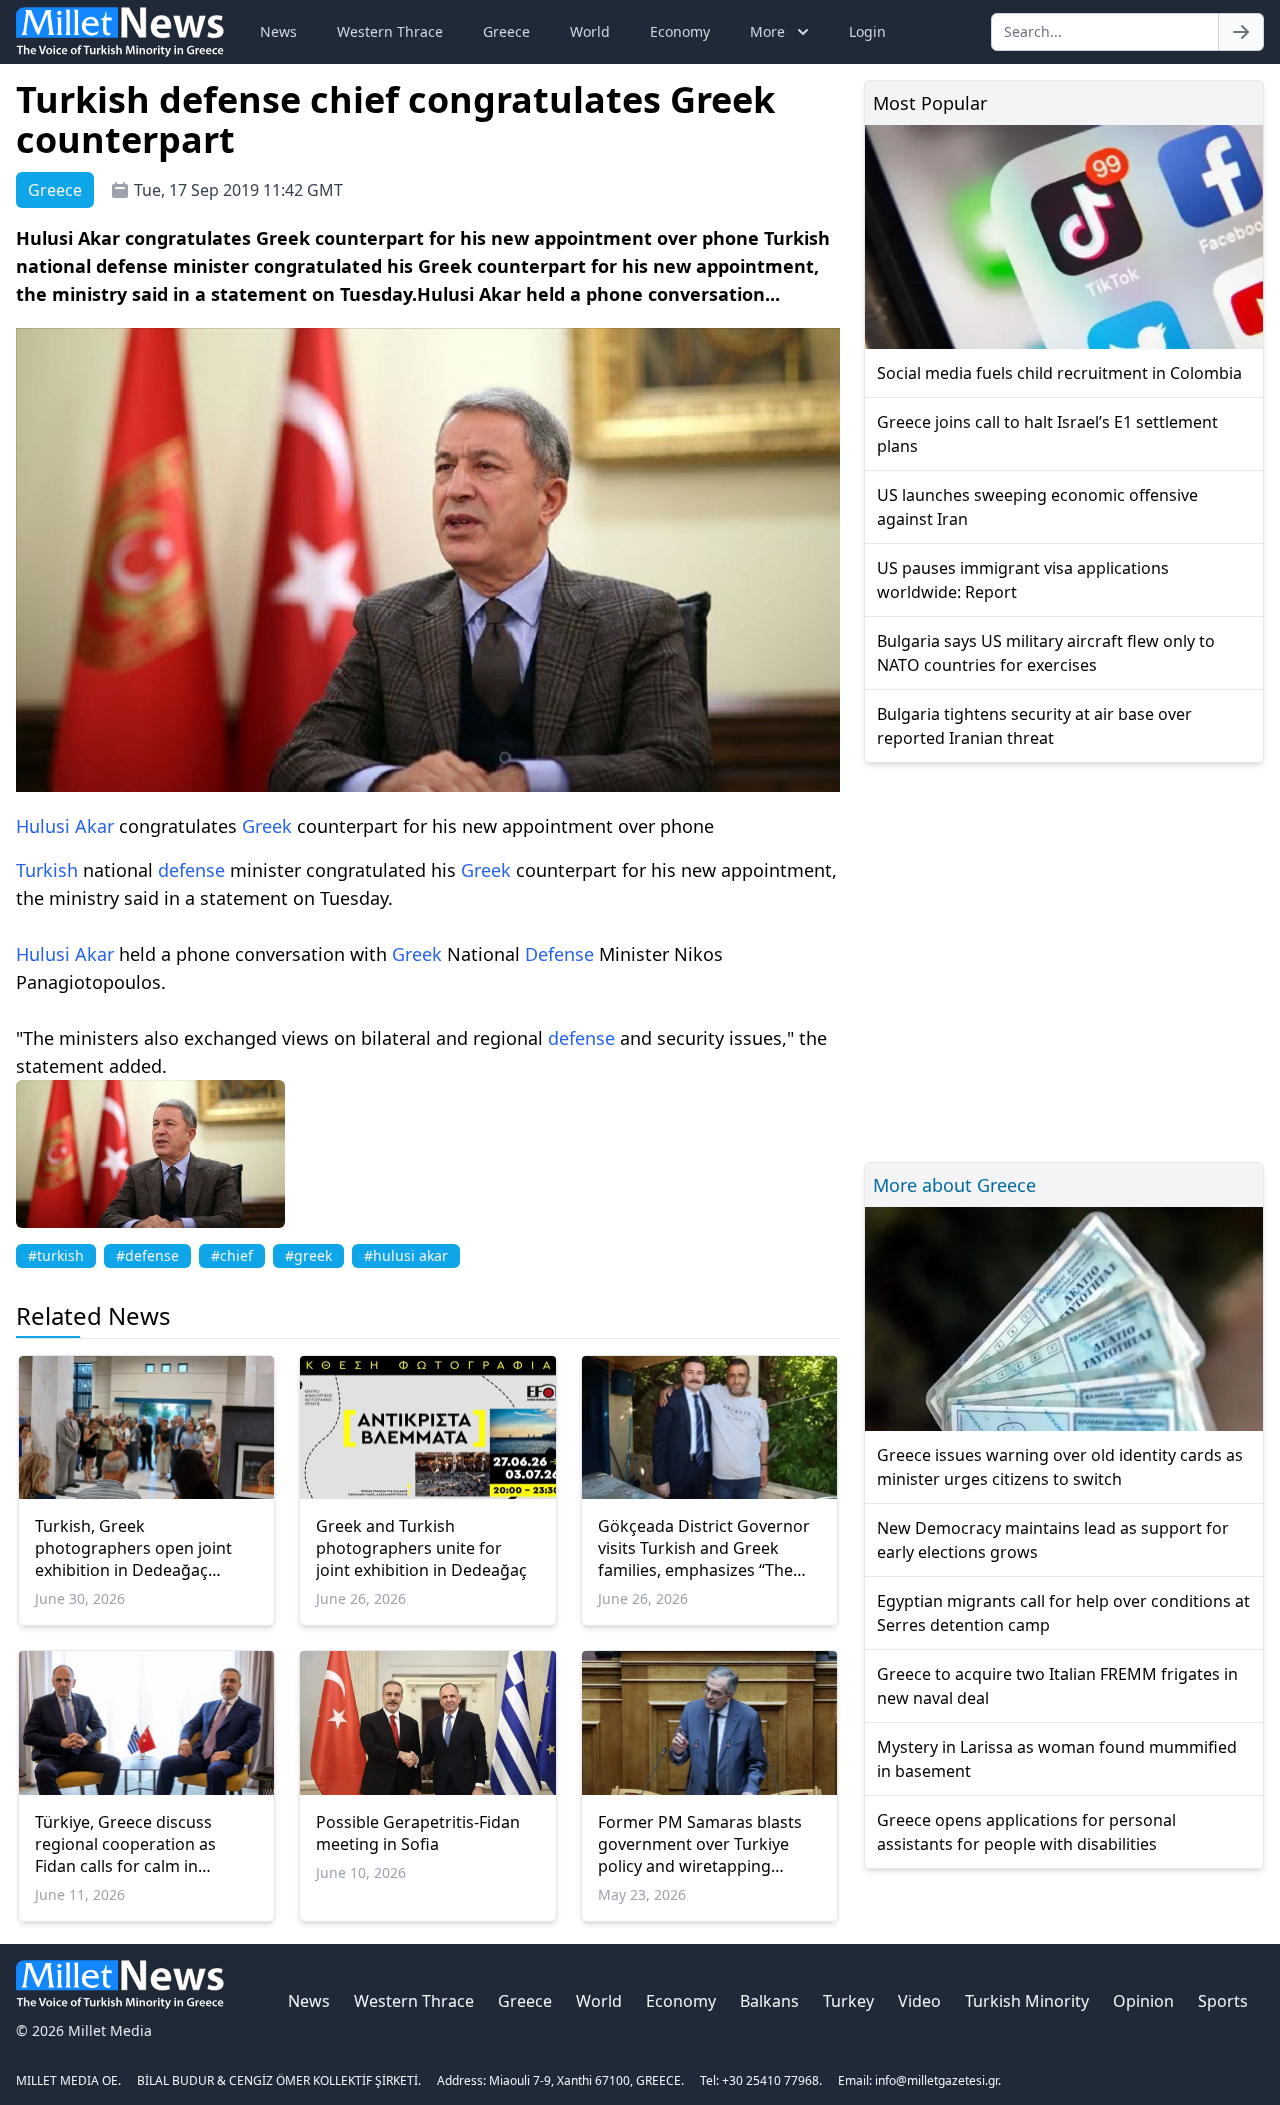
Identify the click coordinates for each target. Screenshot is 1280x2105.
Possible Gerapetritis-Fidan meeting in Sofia (418, 1833)
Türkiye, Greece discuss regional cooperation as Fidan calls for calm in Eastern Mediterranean (125, 1844)
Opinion (1143, 2001)
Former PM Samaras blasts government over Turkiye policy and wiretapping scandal (700, 1844)
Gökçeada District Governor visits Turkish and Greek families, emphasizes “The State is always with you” (704, 1548)
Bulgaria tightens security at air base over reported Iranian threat (1034, 726)
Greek (267, 826)
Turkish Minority (1027, 2001)
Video (919, 2001)
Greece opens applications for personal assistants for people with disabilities (1026, 1832)
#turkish (56, 1255)
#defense (147, 1255)
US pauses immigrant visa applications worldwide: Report (1023, 580)
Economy (680, 31)
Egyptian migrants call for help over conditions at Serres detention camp (1063, 1613)
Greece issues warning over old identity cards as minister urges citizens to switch (1060, 1467)
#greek (308, 1255)
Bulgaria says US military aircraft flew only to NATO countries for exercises (1046, 653)
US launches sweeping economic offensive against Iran (1037, 507)
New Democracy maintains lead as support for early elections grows (1053, 1540)
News (278, 31)
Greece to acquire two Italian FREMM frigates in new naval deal (1057, 1686)
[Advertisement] (1064, 959)
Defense (559, 954)
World (590, 31)
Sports (1223, 2001)
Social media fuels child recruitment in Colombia (1059, 373)
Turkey (848, 2001)
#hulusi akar (406, 1255)
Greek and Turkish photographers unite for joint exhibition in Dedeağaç (421, 1548)
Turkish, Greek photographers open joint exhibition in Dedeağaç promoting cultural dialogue (142, 1548)
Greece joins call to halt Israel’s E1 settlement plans (1047, 434)
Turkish (47, 870)
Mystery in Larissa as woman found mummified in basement (1057, 1759)
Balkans (769, 2001)
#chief (232, 1255)
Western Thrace (390, 31)
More (767, 31)
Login (867, 31)
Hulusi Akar (65, 826)
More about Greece (954, 1185)
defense (191, 870)
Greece (506, 31)
